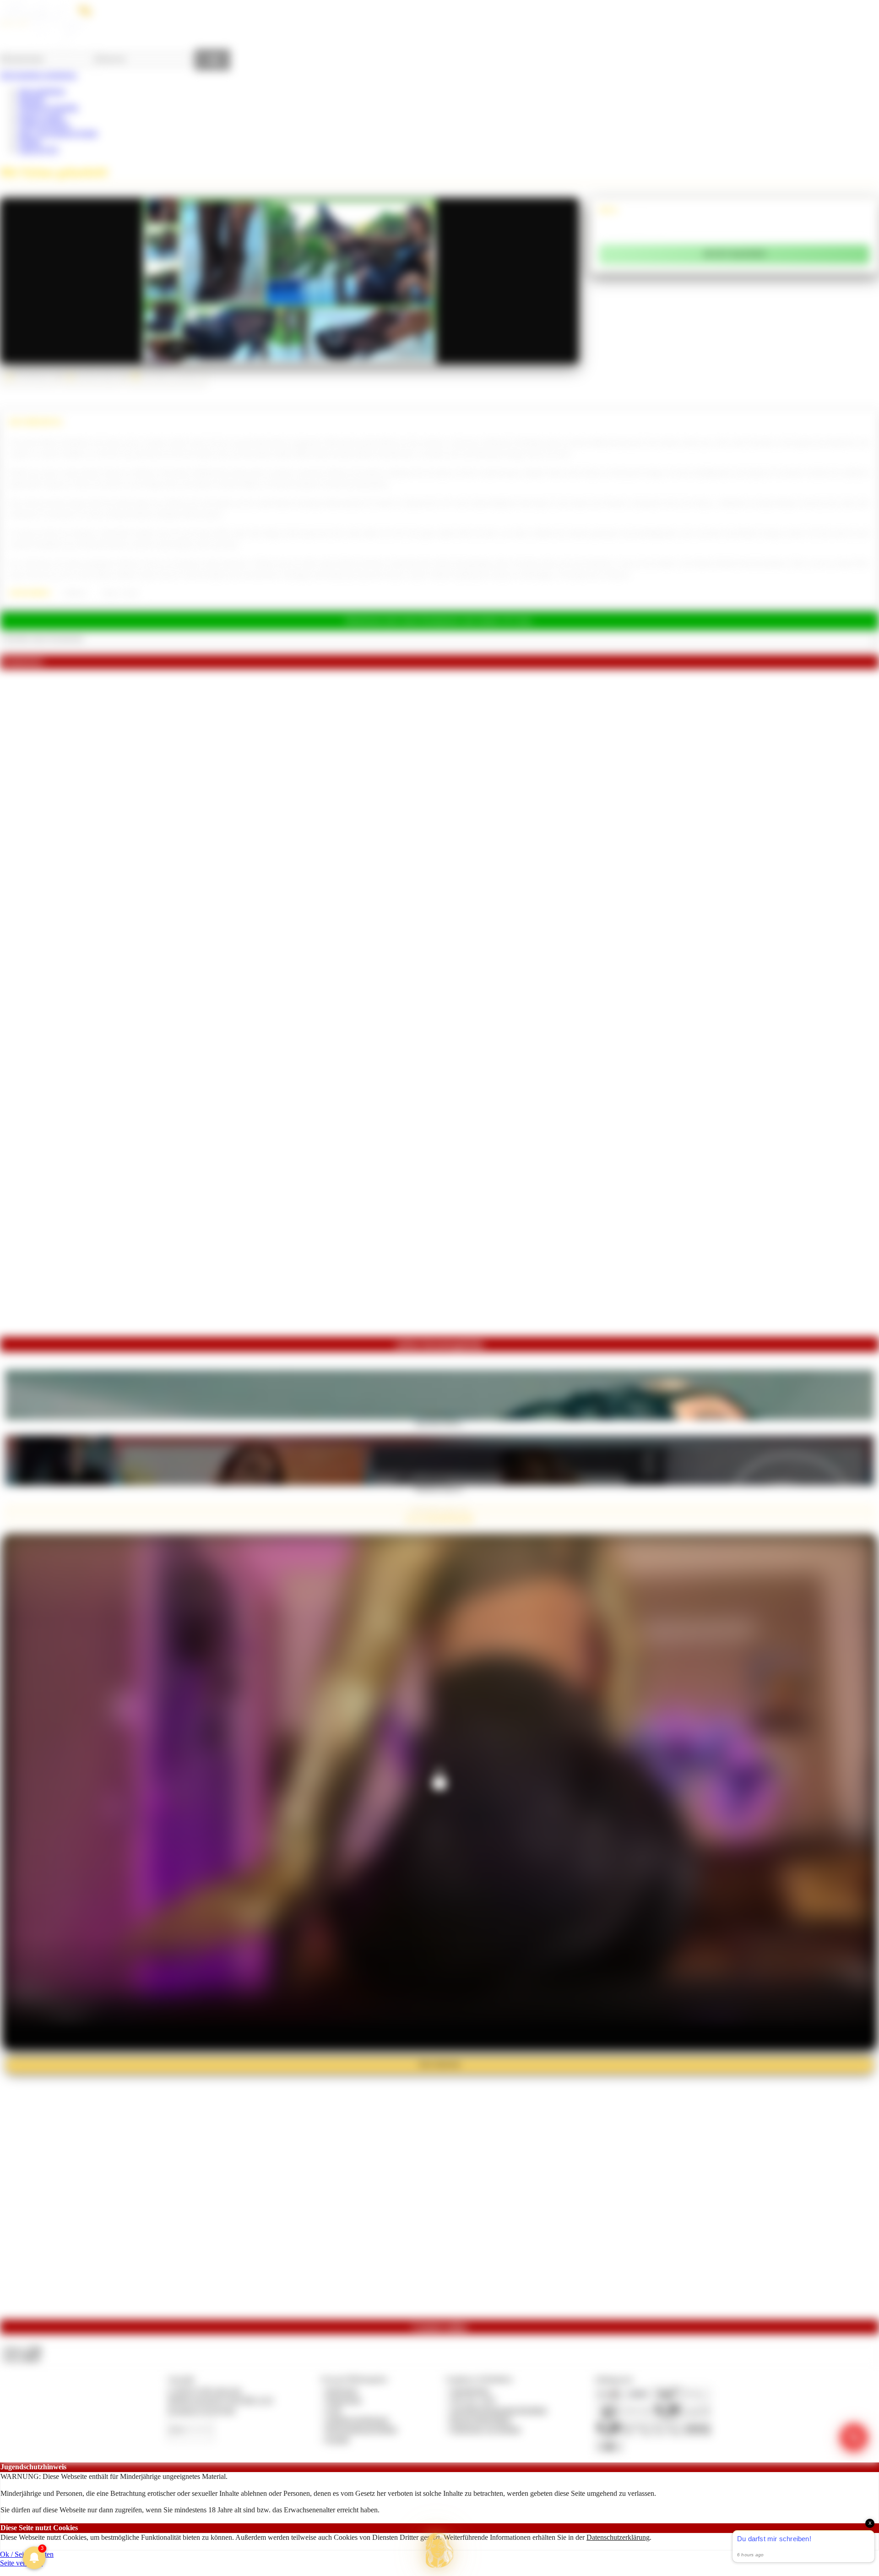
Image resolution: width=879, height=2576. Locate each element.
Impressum (342, 2390)
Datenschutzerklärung (618, 2537)
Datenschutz (344, 2400)
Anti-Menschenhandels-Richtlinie (499, 2410)
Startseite (31, 99)
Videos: (22, 2350)
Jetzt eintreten (439, 2064)
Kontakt (338, 2439)
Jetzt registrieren (42, 91)
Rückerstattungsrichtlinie (362, 2429)
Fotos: (22, 2358)
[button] (439, 2550)
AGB (334, 2410)
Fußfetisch (75, 593)
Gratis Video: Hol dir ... (439, 1423)
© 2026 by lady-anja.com (204, 2390)
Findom (30, 141)
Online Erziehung (44, 124)
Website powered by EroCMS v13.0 (220, 2400)
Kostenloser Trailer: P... (439, 1488)
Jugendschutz (470, 2390)
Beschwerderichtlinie (481, 2420)
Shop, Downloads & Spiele (58, 133)
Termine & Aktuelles (48, 107)
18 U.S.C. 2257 (473, 2400)
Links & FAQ (38, 150)
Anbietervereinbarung (357, 2420)
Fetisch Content (41, 116)
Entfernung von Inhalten (486, 2429)
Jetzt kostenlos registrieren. (39, 75)
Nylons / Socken (120, 593)
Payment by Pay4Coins (201, 2410)
